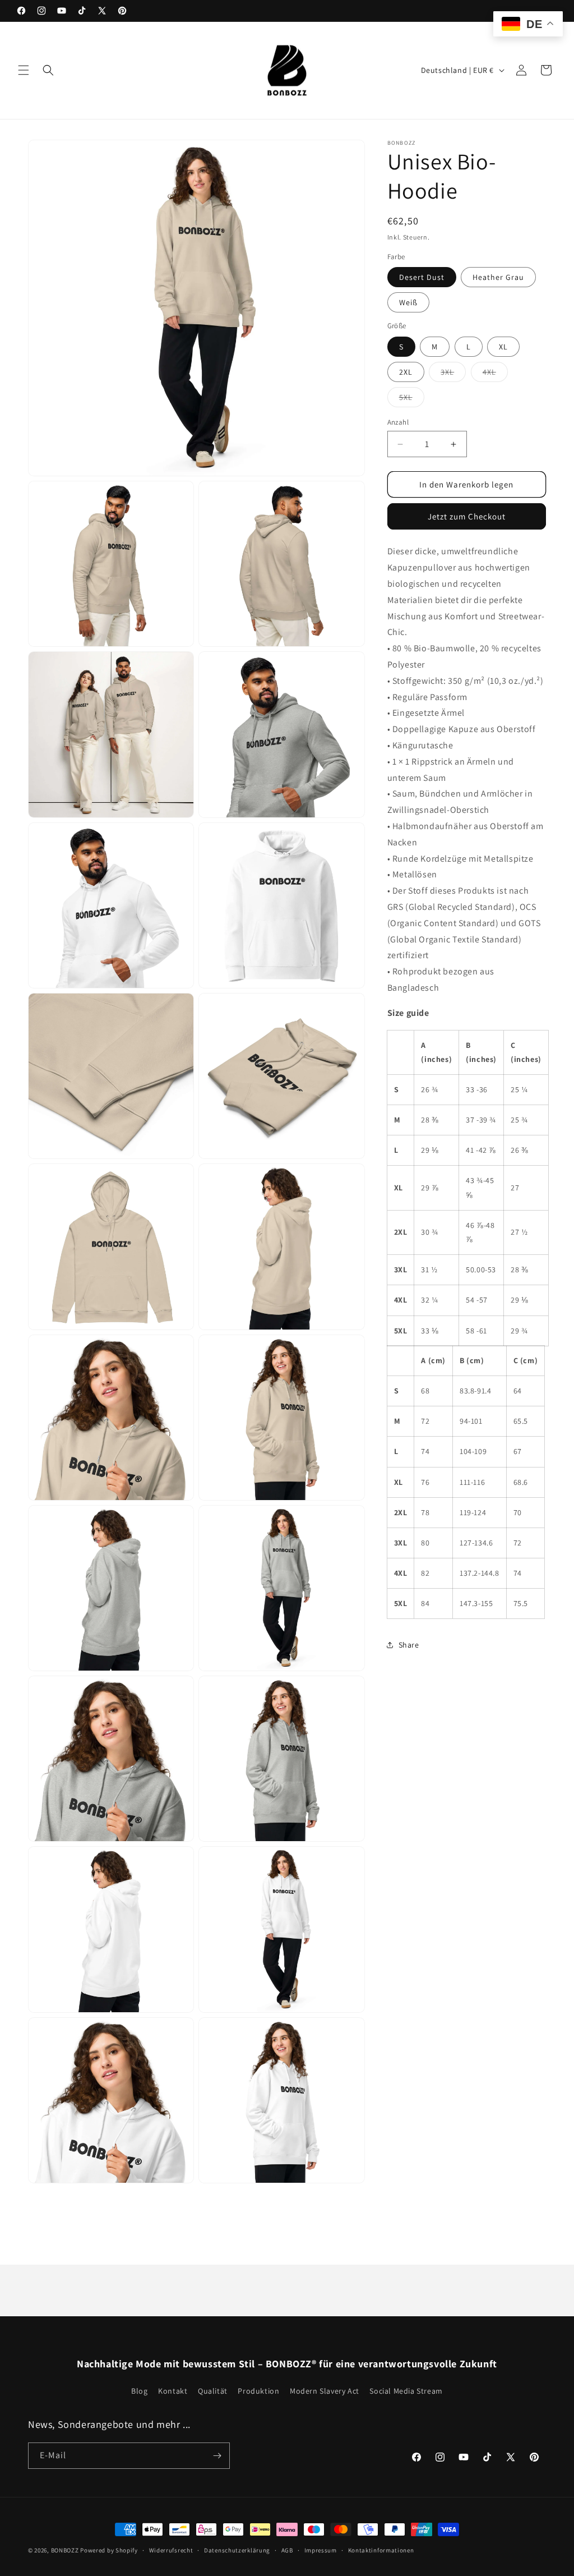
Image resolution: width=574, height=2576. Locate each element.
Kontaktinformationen (381, 2550)
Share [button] (409, 1645)
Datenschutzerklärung (237, 2550)
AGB (287, 2550)
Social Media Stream (406, 2391)
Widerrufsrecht (171, 2550)
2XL (406, 372)
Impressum (321, 2550)
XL (503, 347)
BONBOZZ (65, 2550)
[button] (24, 70)
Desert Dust (422, 277)
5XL (412, 399)
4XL (495, 374)
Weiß (408, 302)
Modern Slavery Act (325, 2391)
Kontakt (173, 2391)
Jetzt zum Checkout (467, 516)
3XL (453, 374)
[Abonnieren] (217, 2456)
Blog (139, 2391)
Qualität (213, 2391)
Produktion (258, 2391)
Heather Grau (498, 277)
